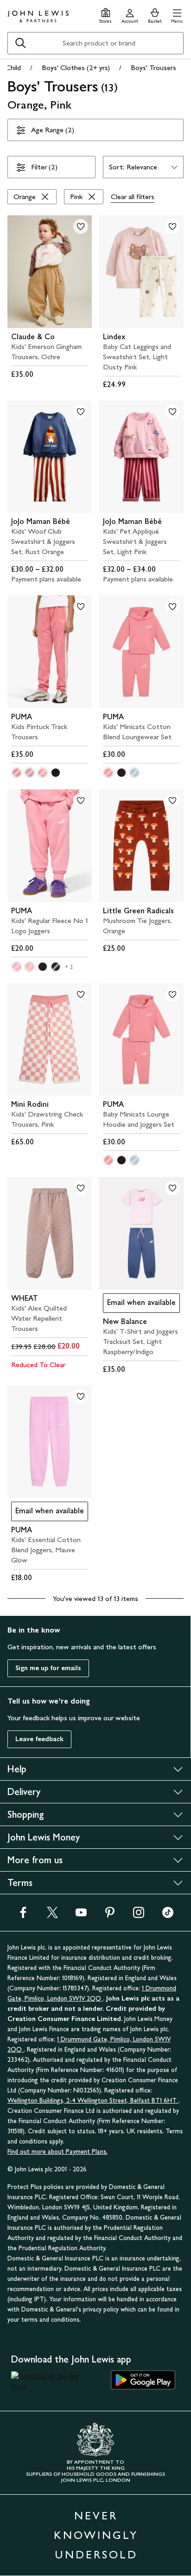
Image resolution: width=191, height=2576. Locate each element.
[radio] (17, 773)
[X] (52, 1915)
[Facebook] (23, 1915)
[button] (177, 15)
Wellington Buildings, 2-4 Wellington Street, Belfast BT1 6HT (93, 2101)
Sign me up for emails (48, 1668)
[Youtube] (81, 1915)
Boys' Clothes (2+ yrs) (76, 68)
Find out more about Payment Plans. (57, 2152)
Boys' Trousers (153, 68)
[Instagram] (139, 1915)
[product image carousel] (50, 272)
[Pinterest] (110, 1915)
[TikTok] (168, 1915)
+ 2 (69, 967)
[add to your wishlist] (81, 226)
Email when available (139, 1305)
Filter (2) (44, 167)
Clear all (133, 197)
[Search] (20, 43)
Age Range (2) (53, 130)
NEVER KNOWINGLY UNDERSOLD (96, 2535)
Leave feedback (39, 1739)
